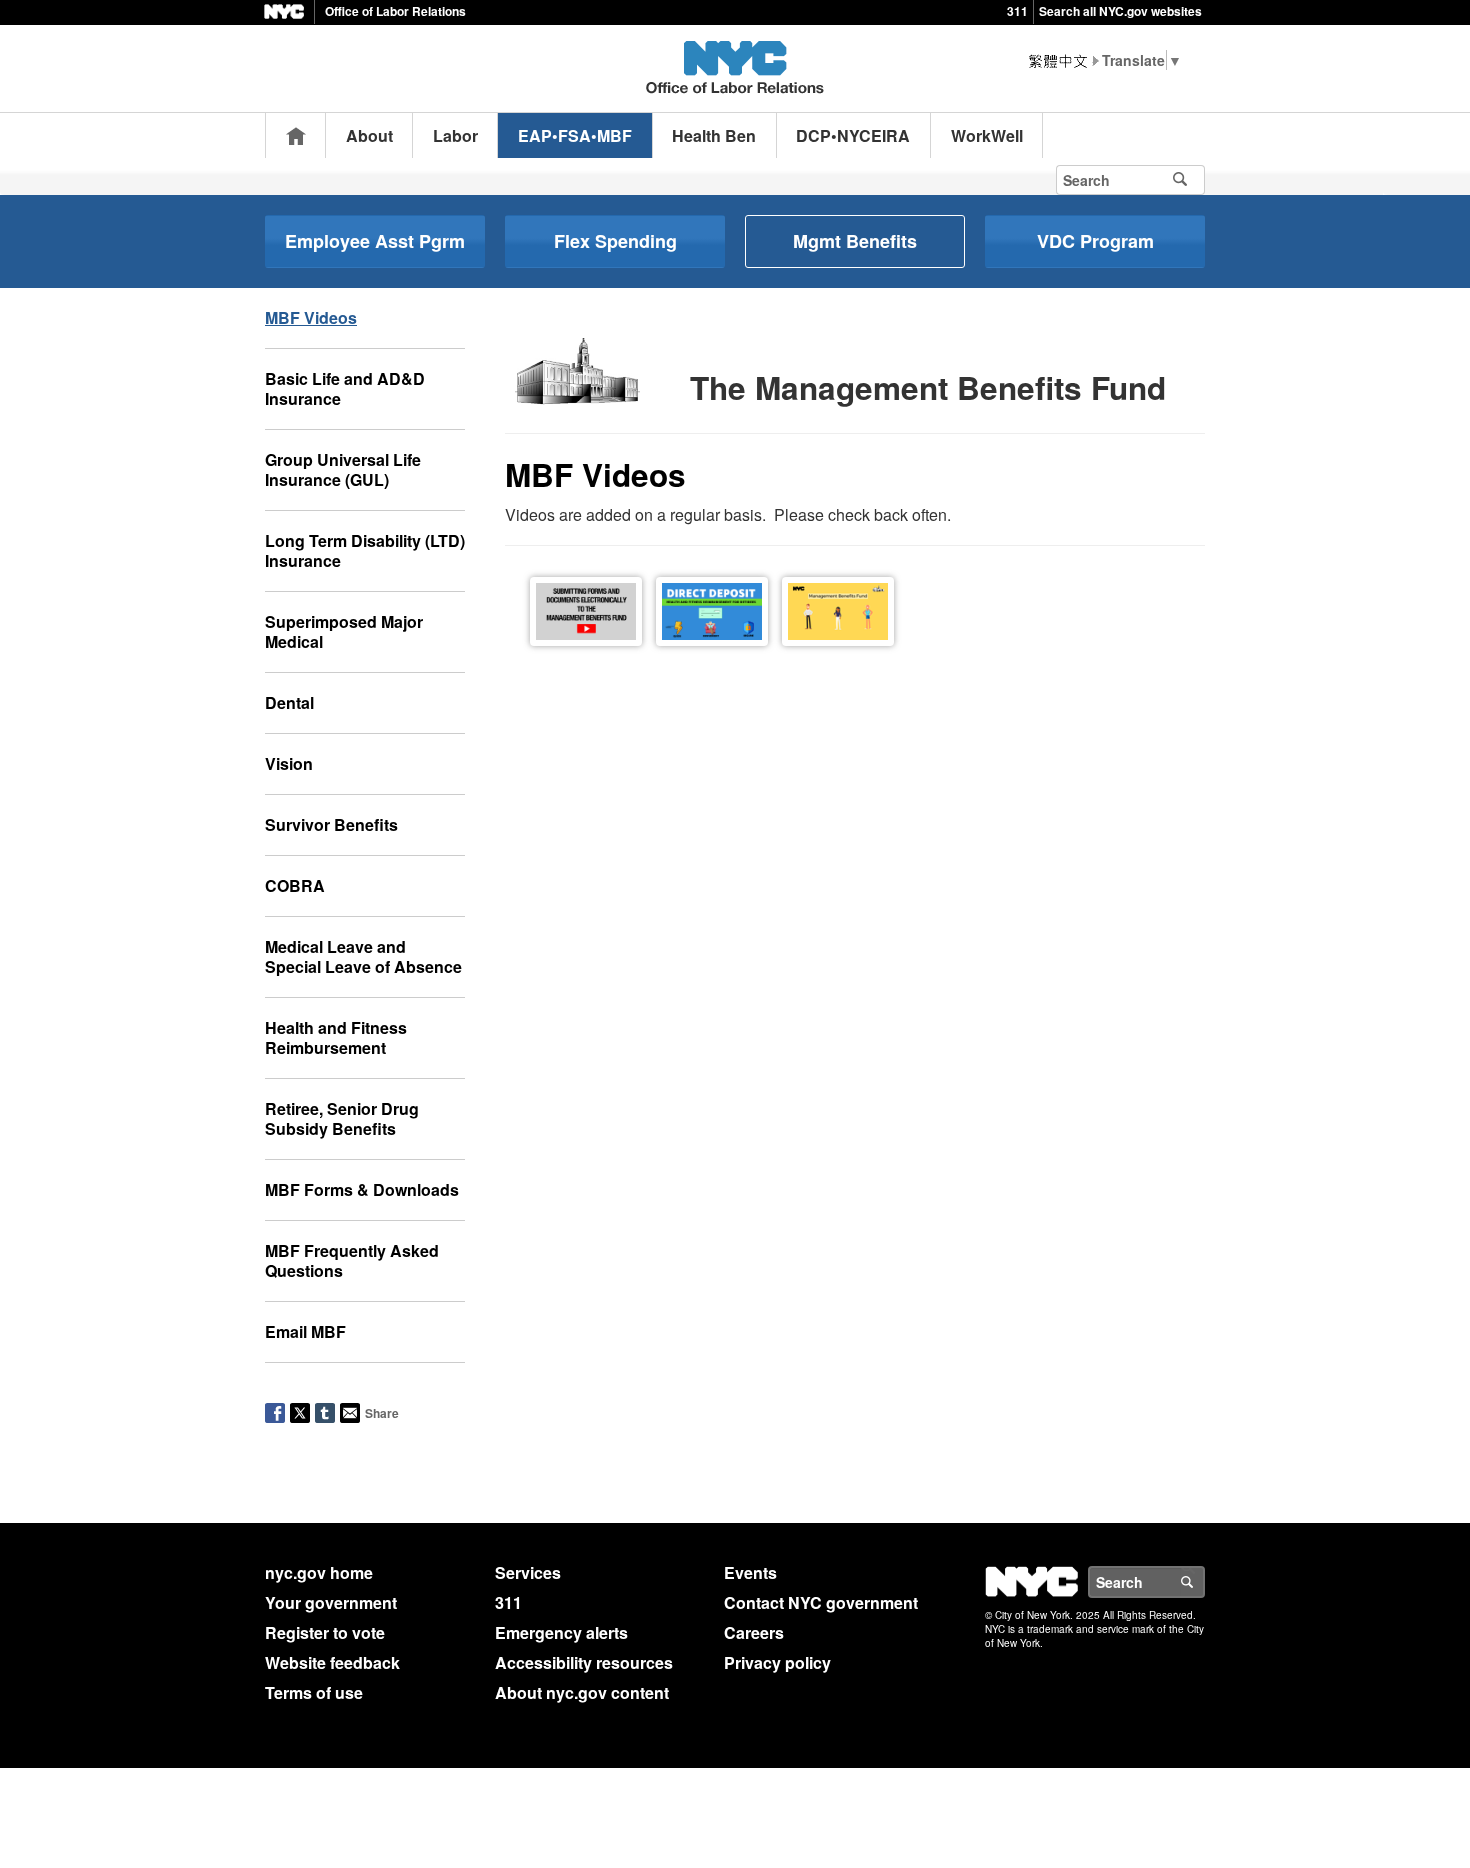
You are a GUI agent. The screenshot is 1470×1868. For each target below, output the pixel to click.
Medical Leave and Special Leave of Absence (363, 956)
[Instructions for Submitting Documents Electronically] (586, 609)
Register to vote (325, 1632)
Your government (331, 1602)
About (369, 135)
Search (1204, 1582)
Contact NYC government (821, 1602)
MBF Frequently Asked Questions (352, 1260)
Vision (289, 763)
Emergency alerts (561, 1632)
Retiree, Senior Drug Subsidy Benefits (342, 1118)
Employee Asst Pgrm (375, 241)
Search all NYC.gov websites (1120, 11)
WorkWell (987, 135)
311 (1017, 11)
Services (528, 1572)
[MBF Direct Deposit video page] (712, 609)
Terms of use (314, 1692)
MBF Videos (311, 317)
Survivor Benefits (331, 824)
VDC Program (1095, 241)
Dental (289, 702)
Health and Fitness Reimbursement (336, 1037)
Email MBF (305, 1331)
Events (750, 1572)
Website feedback (332, 1662)
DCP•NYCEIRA (853, 135)
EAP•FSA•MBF (575, 135)
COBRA (295, 885)
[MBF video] (838, 609)
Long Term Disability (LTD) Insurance (365, 550)
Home (296, 135)
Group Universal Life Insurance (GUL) (343, 469)
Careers (754, 1632)
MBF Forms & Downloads (362, 1189)
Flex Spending (615, 241)
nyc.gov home (319, 1572)
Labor (455, 135)
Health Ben (714, 135)
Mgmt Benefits (855, 241)
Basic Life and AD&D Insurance (345, 388)
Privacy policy (777, 1662)
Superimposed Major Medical (344, 631)
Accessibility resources (584, 1662)
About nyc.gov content (582, 1692)
